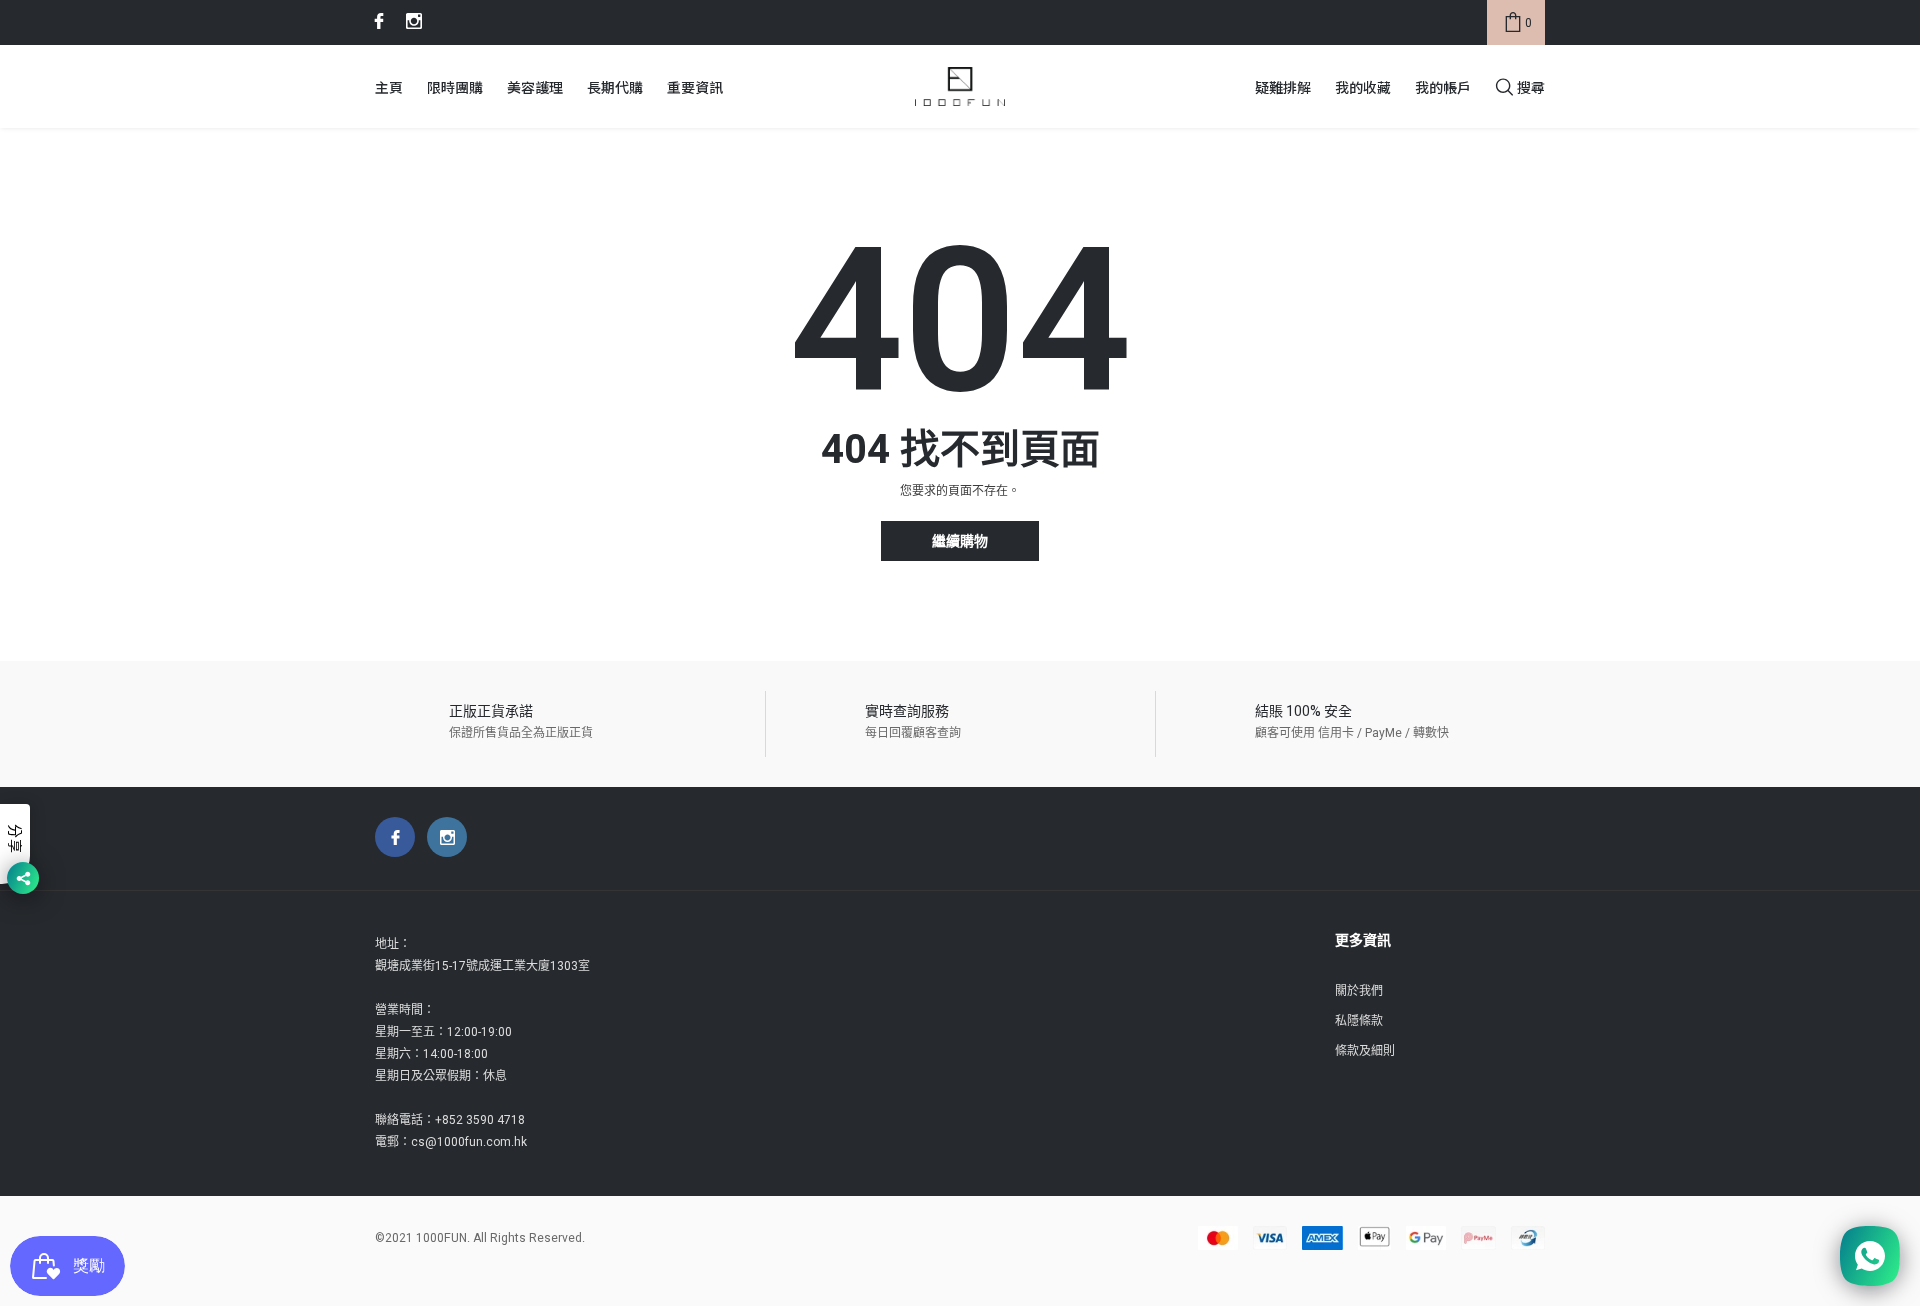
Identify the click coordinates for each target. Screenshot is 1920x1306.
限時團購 (455, 87)
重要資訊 (695, 87)
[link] (376, 21)
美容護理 (535, 87)
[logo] (960, 87)
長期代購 (615, 87)
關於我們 (1359, 991)
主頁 (389, 87)
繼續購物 (960, 541)
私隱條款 (1359, 1021)
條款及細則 (1365, 1051)
